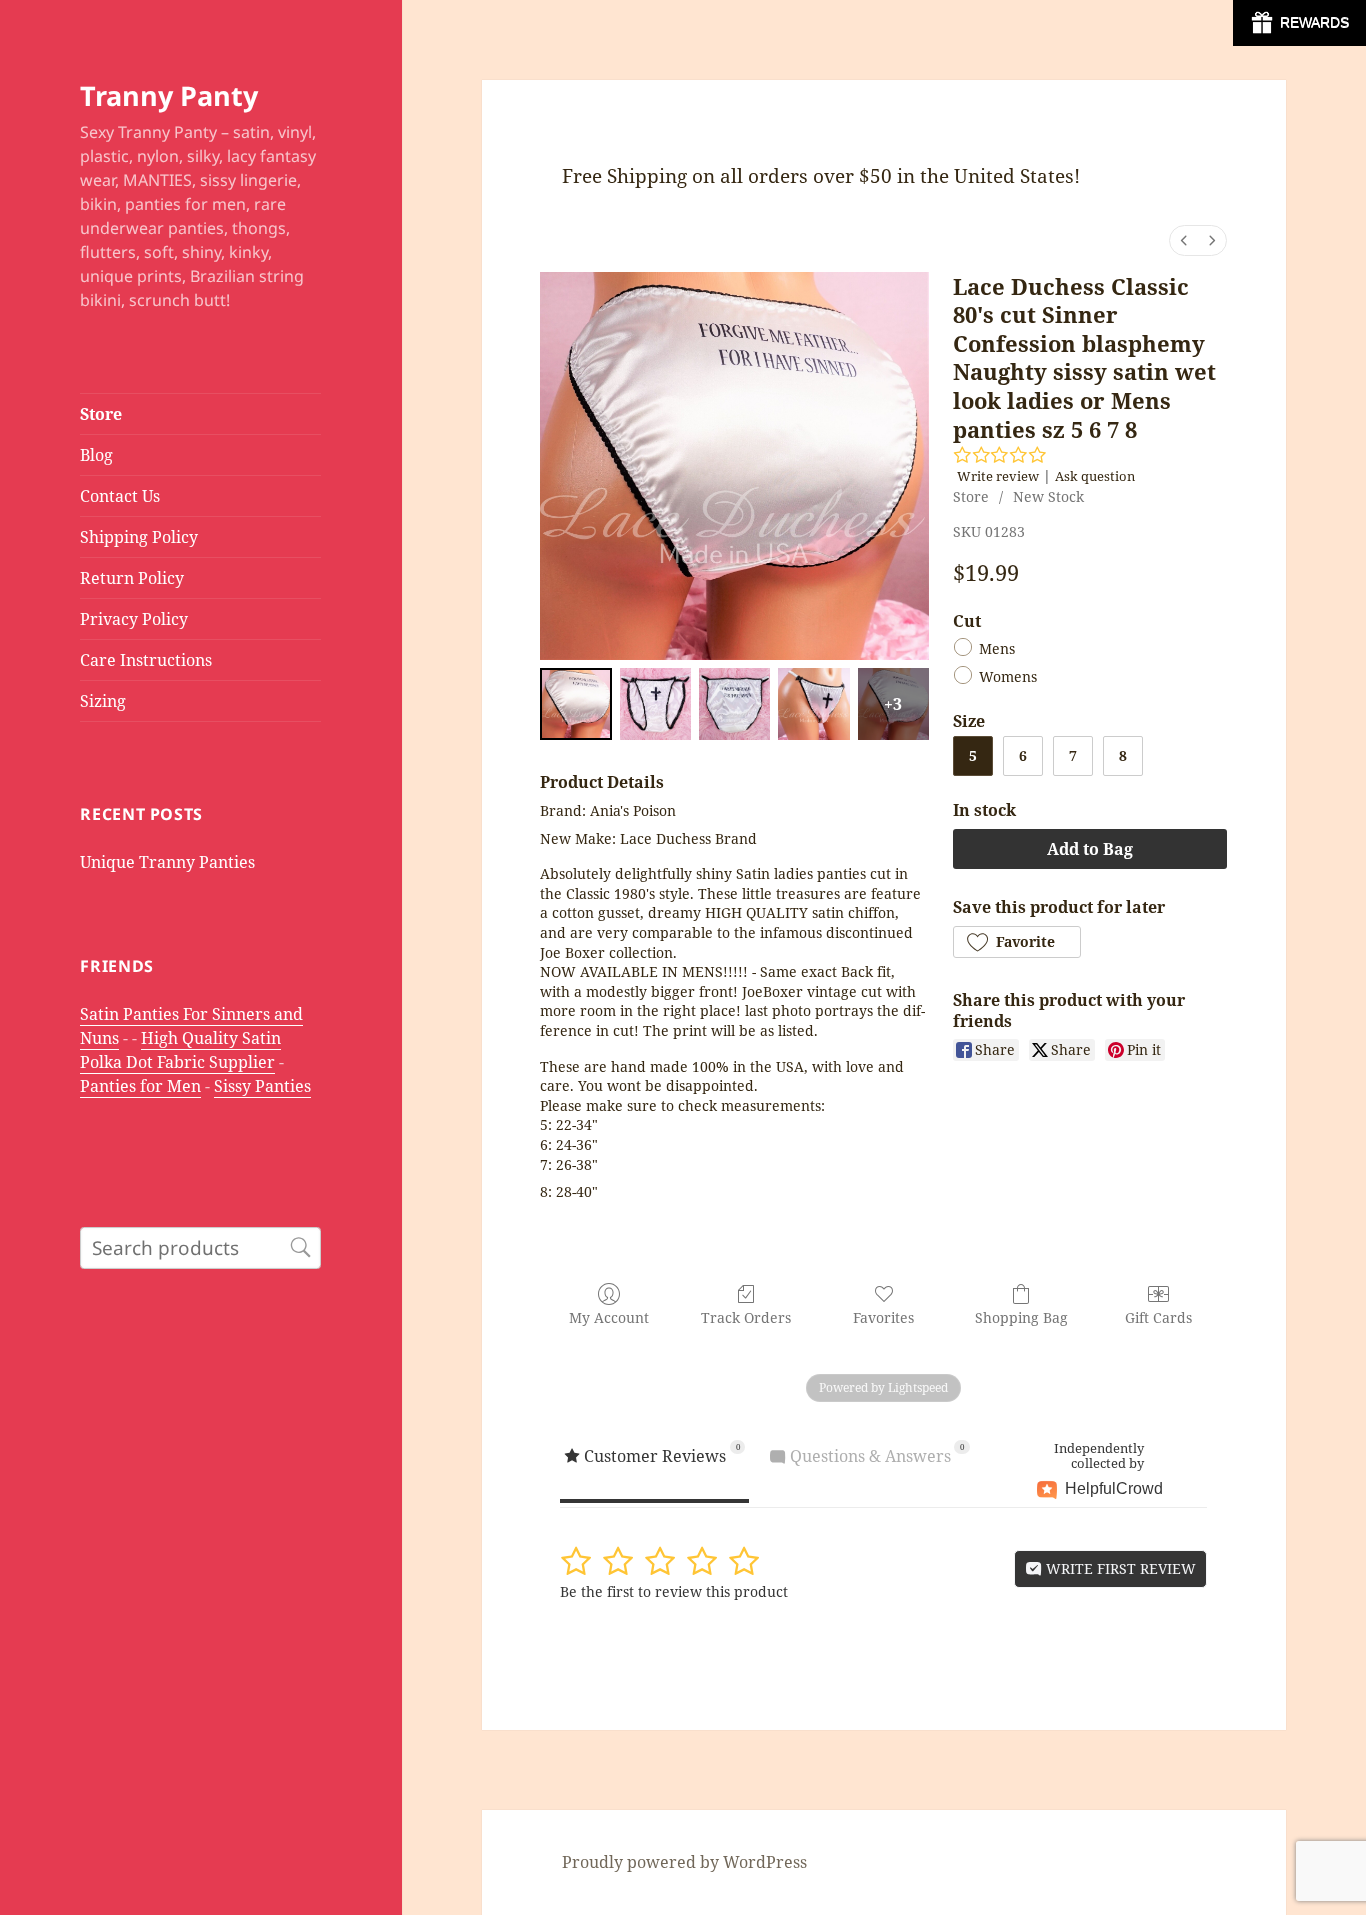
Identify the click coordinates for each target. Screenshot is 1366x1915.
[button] (1017, 942)
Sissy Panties (262, 1086)
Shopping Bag (1021, 1317)
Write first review (1119, 1568)
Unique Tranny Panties (167, 862)
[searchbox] (200, 1248)
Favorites (883, 1317)
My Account (609, 1317)
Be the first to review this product (674, 1591)
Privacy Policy (134, 619)
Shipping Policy (139, 537)
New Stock (1048, 496)
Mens (997, 649)
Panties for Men (140, 1086)
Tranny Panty (169, 95)
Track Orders (746, 1317)
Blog (96, 455)
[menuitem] (1184, 240)
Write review (998, 476)
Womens (1008, 677)
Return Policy (132, 578)
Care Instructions (146, 660)
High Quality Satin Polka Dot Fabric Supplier (180, 1050)
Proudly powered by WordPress (684, 1862)
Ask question (1095, 476)
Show (1299, 23)
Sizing (103, 701)
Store (101, 414)
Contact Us (120, 496)
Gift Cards (1158, 1317)
